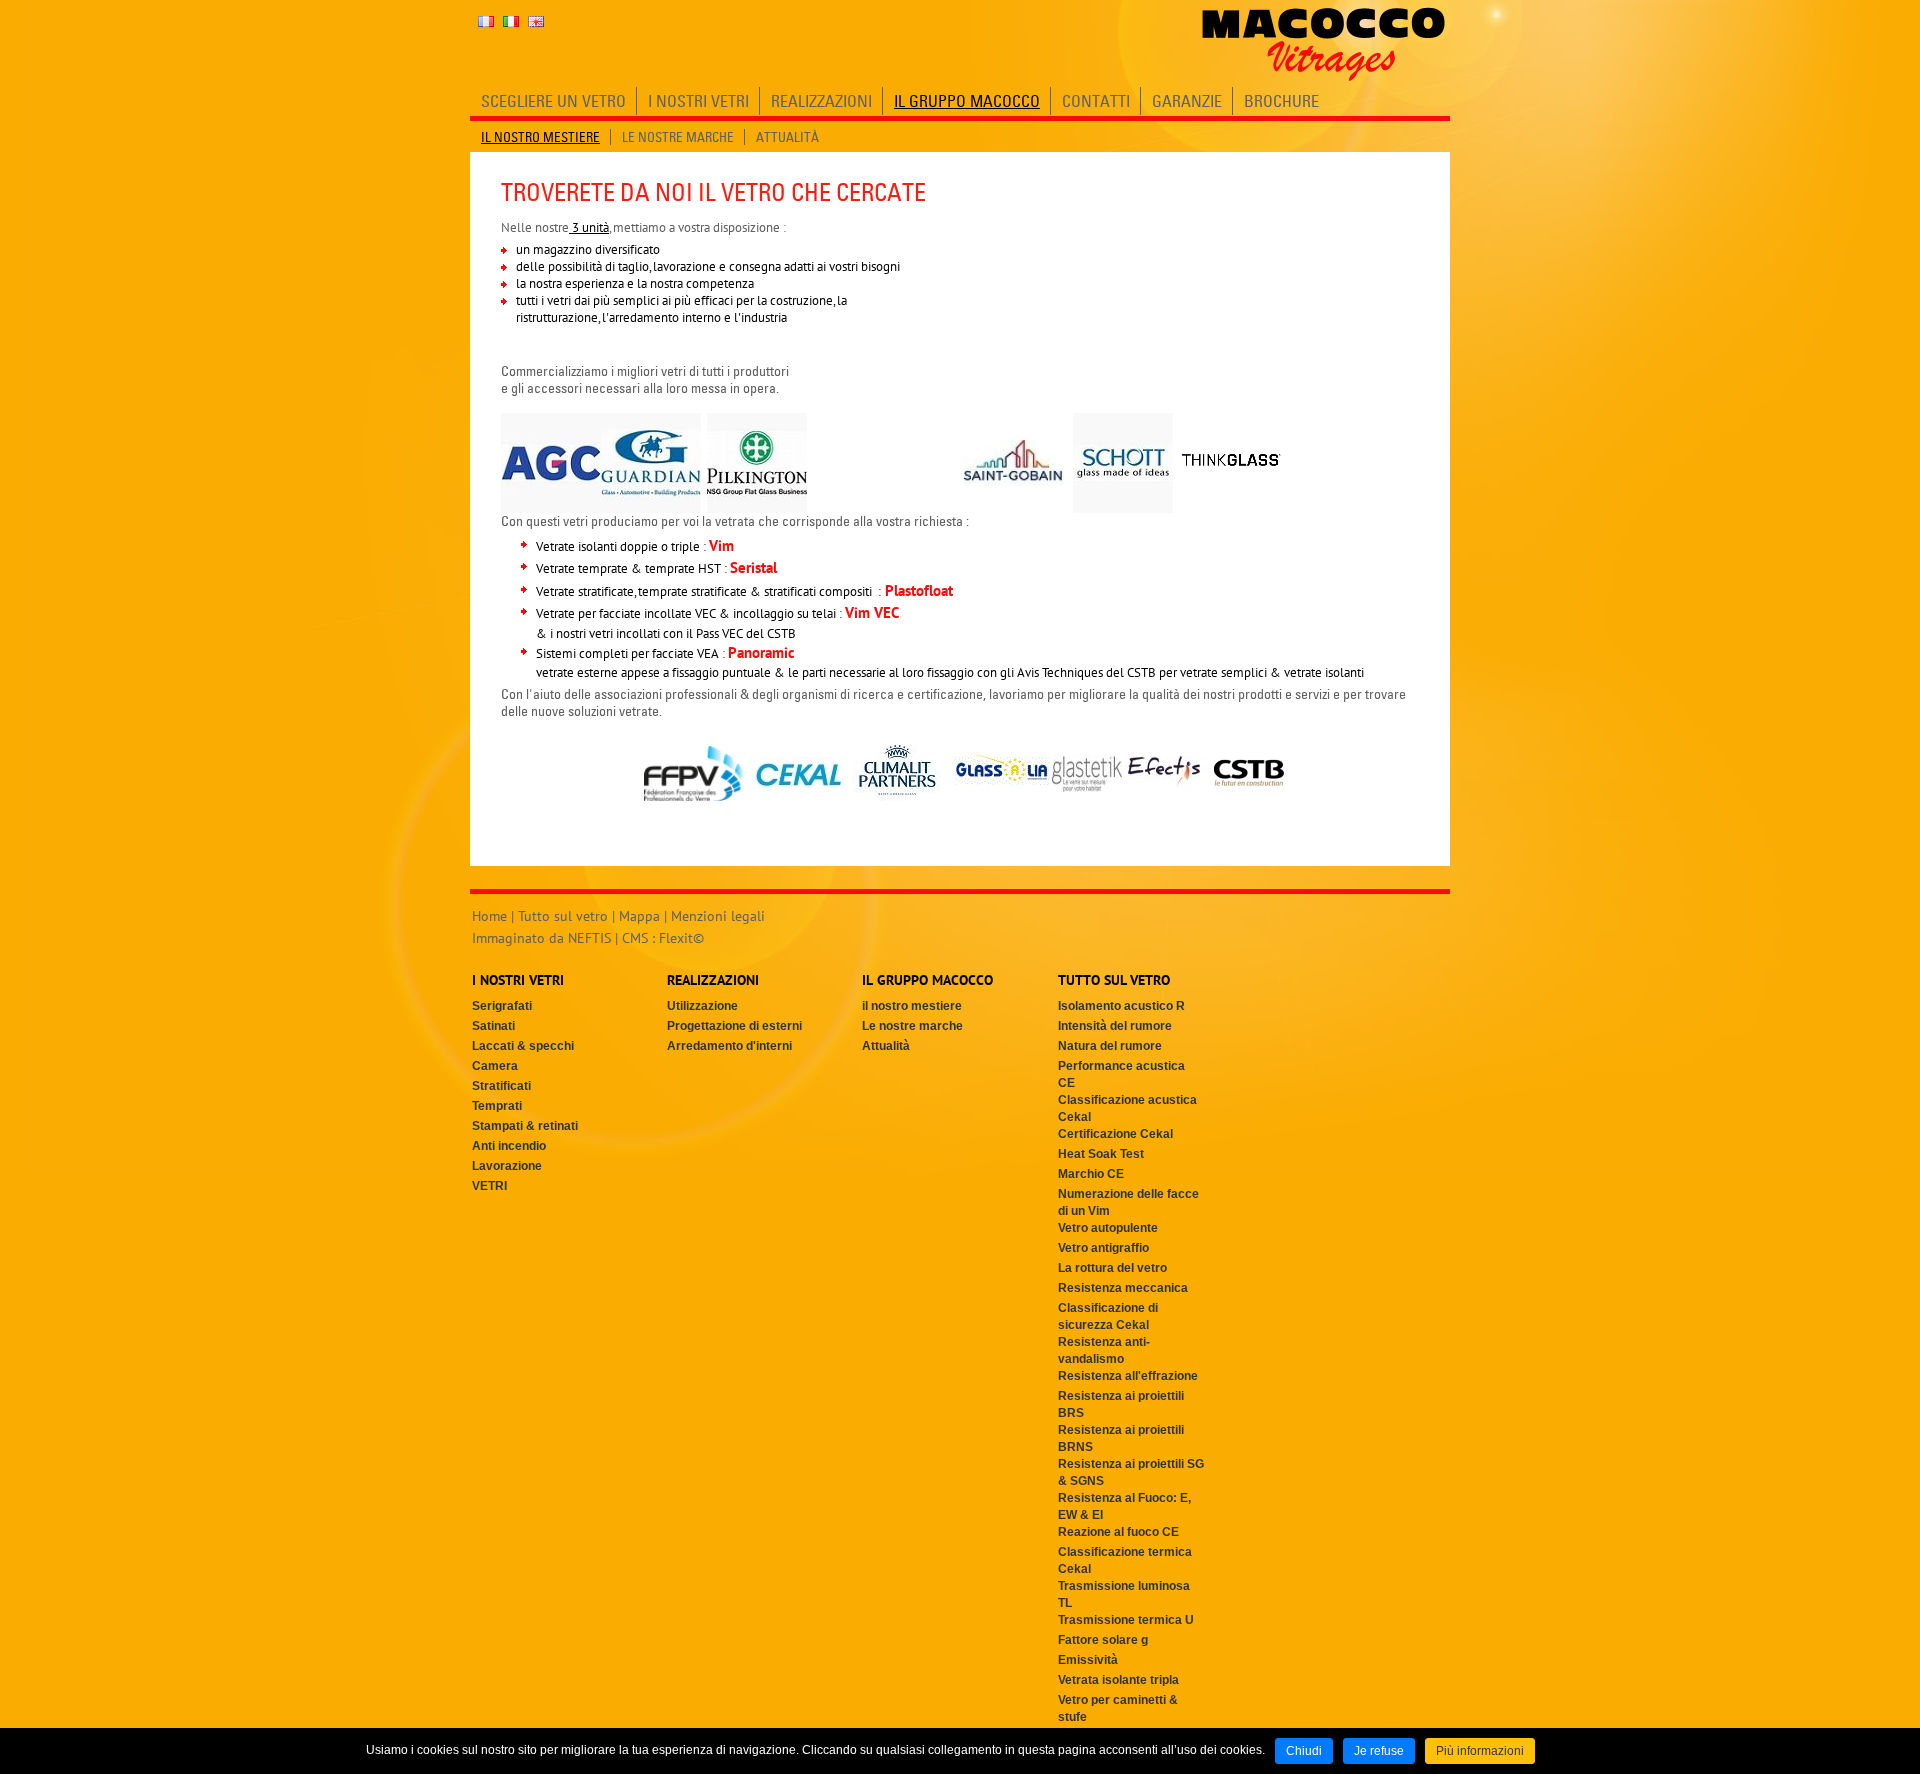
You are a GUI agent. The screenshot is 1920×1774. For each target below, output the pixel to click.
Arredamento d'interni (729, 1046)
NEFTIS (589, 938)
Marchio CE (1091, 1174)
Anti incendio (509, 1146)
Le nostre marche (912, 1026)
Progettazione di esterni (734, 1026)
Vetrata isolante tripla (1118, 1680)
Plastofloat (919, 590)
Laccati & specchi (523, 1046)
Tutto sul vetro (563, 916)
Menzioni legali (718, 916)
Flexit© (681, 938)
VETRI (489, 1186)
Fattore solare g (1103, 1640)
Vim (721, 545)
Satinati (493, 1026)
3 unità (589, 227)
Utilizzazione (702, 1006)
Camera (495, 1066)
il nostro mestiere (912, 1006)
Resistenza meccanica (1123, 1288)
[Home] (1323, 44)
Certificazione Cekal (1115, 1134)
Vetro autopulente (1108, 1228)
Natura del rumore (1110, 1046)
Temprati (497, 1106)
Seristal (753, 567)
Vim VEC (872, 612)
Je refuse (1379, 1751)
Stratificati (501, 1086)
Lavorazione (507, 1166)
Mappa (639, 916)
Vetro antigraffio (1103, 1248)
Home (489, 916)
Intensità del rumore (1115, 1026)
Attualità (886, 1046)
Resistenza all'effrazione (1128, 1376)
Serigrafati (502, 1006)
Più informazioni (1480, 1751)
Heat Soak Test (1101, 1154)
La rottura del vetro (1112, 1268)
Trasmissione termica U (1126, 1620)
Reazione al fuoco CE (1118, 1532)
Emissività (1088, 1660)
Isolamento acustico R (1121, 1006)
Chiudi (1304, 1751)
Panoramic (761, 652)
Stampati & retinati (525, 1126)
